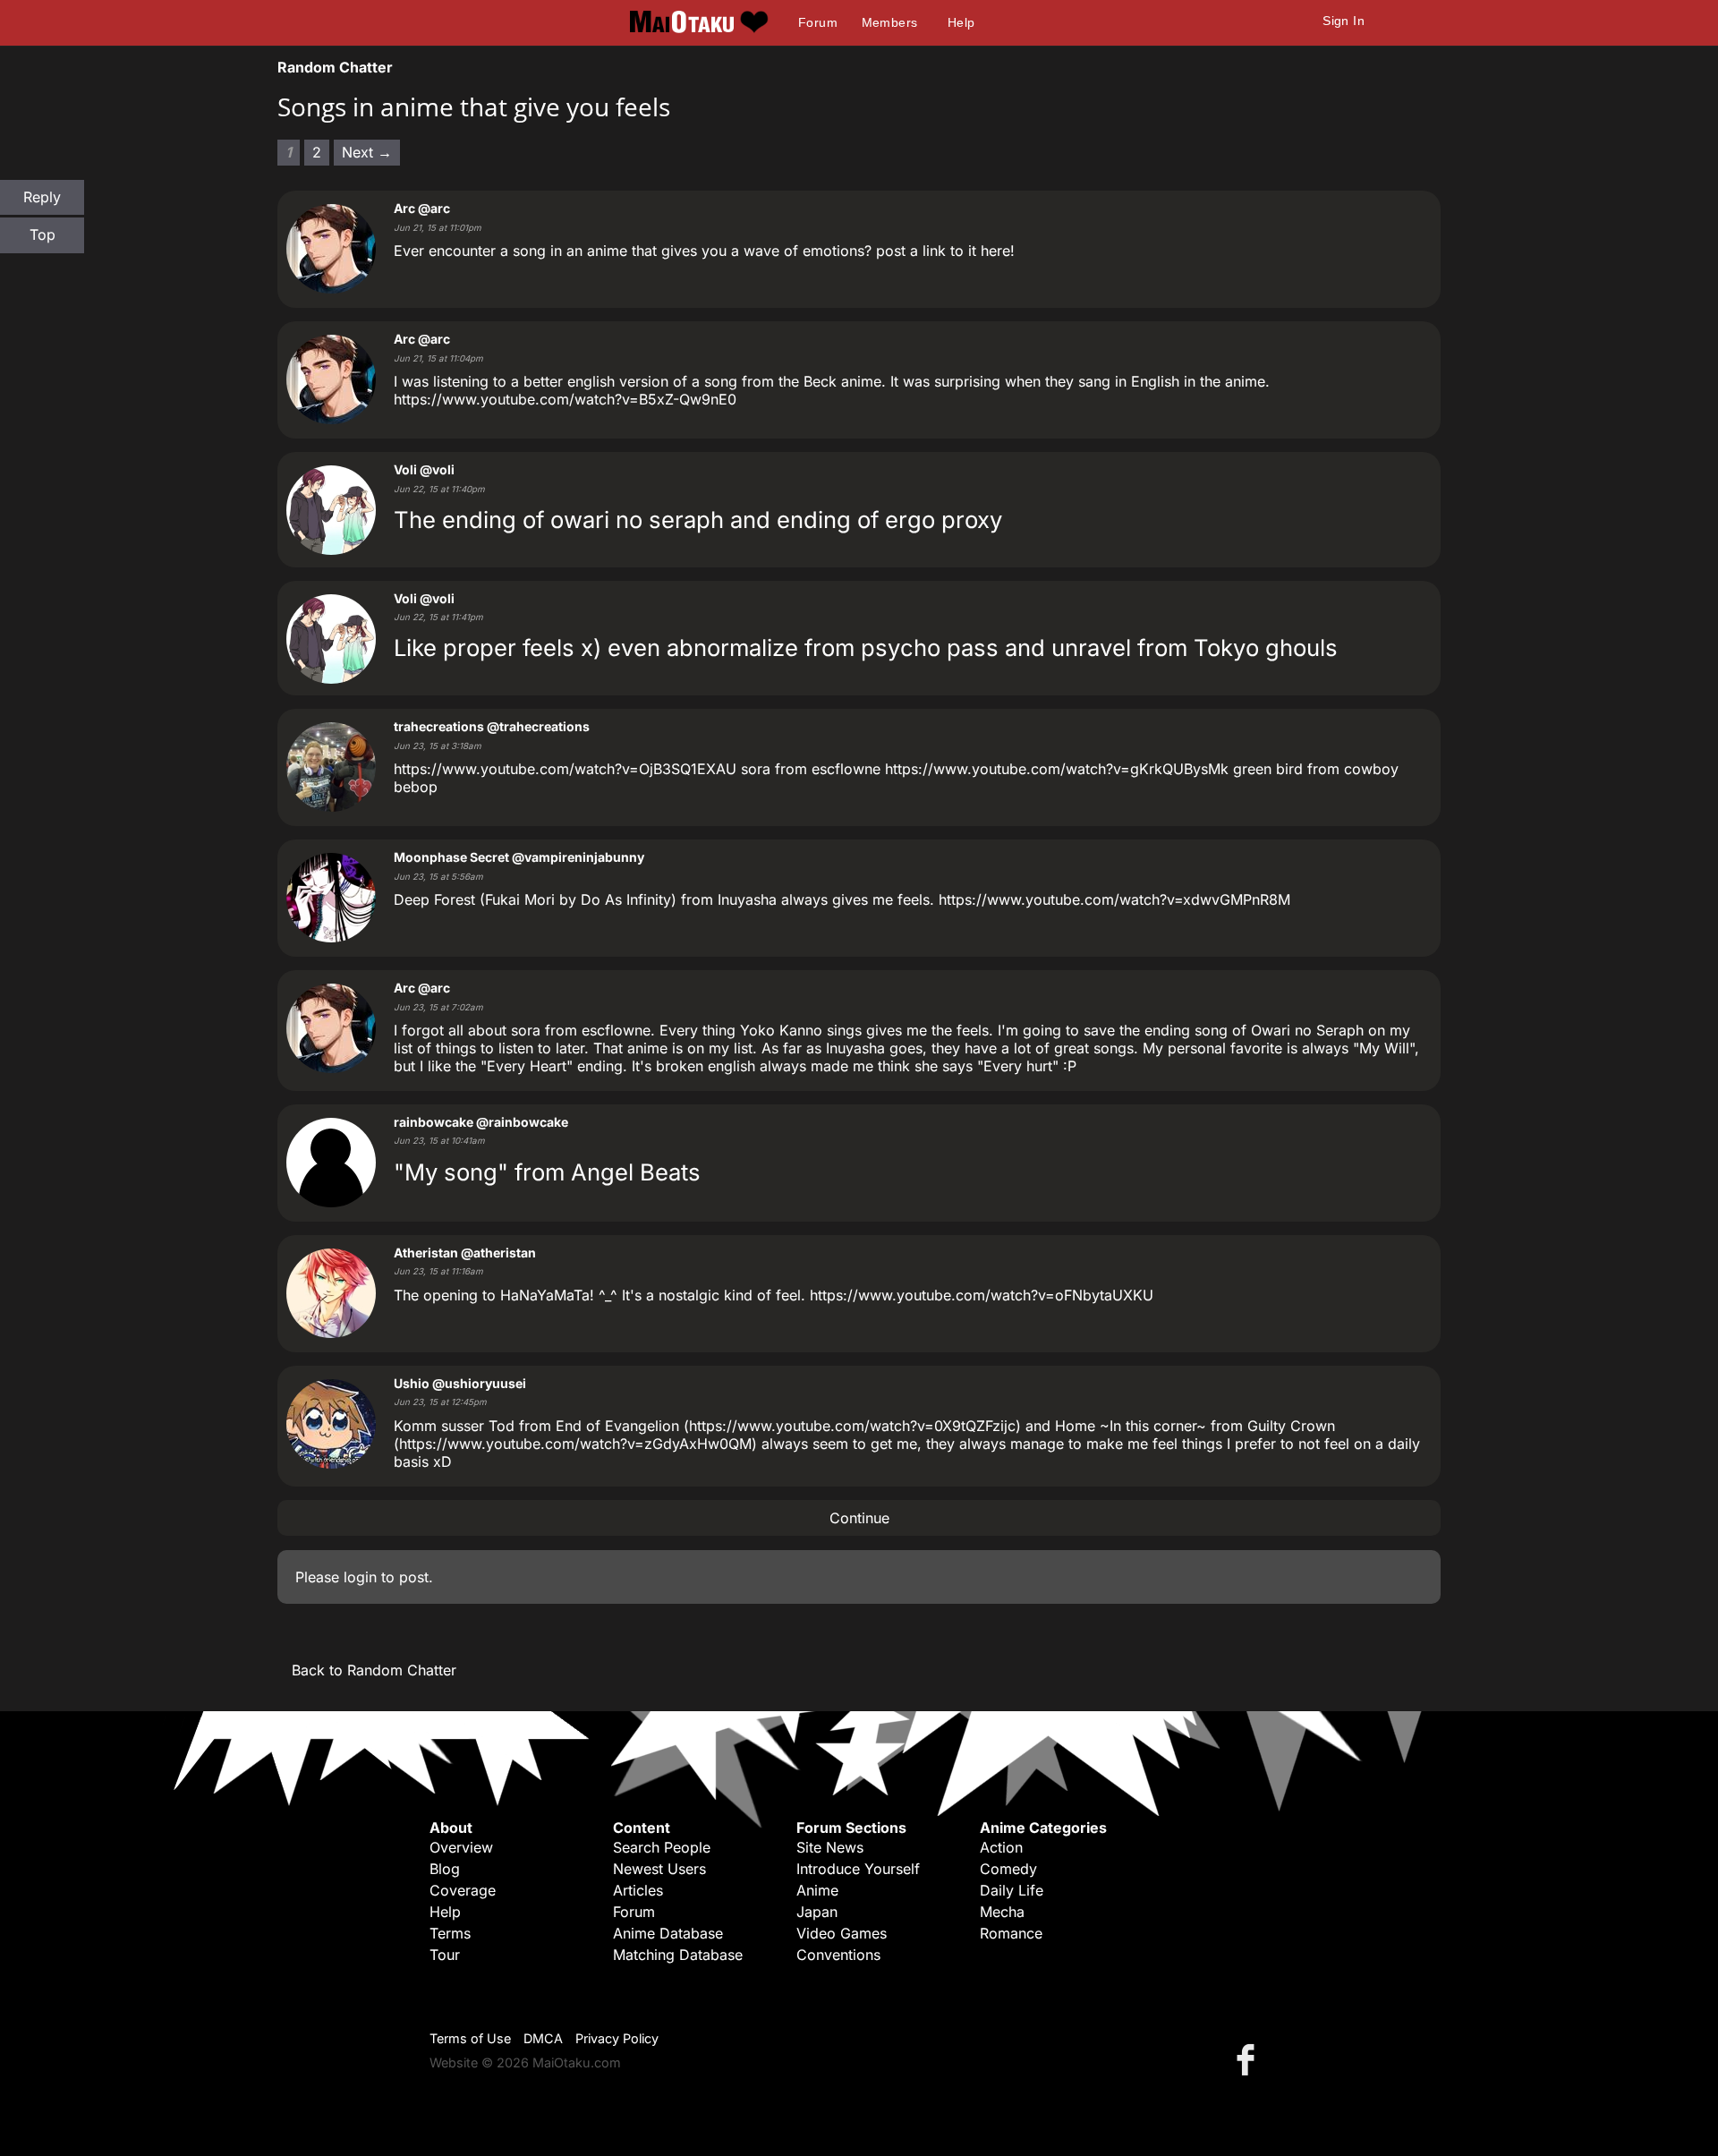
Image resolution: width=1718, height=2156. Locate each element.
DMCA (543, 2038)
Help (961, 22)
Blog (445, 1869)
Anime (817, 1890)
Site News (830, 1847)
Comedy (1008, 1869)
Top (43, 234)
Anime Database (668, 1933)
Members (890, 22)
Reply (42, 197)
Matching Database (678, 1955)
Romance (1011, 1933)
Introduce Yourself (858, 1869)
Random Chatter (335, 67)
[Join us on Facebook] (1249, 2059)
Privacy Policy (617, 2038)
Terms (450, 1933)
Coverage (463, 1890)
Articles (638, 1890)
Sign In (1344, 21)
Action (1001, 1847)
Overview (461, 1847)
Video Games (842, 1933)
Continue (859, 1518)
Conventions (838, 1955)
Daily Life (1012, 1890)
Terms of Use (470, 2038)
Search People (662, 1847)
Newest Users (659, 1869)
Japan (817, 1912)
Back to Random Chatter (374, 1670)
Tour (445, 1955)
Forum (818, 22)
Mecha (1002, 1912)
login (360, 1577)
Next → (367, 152)
